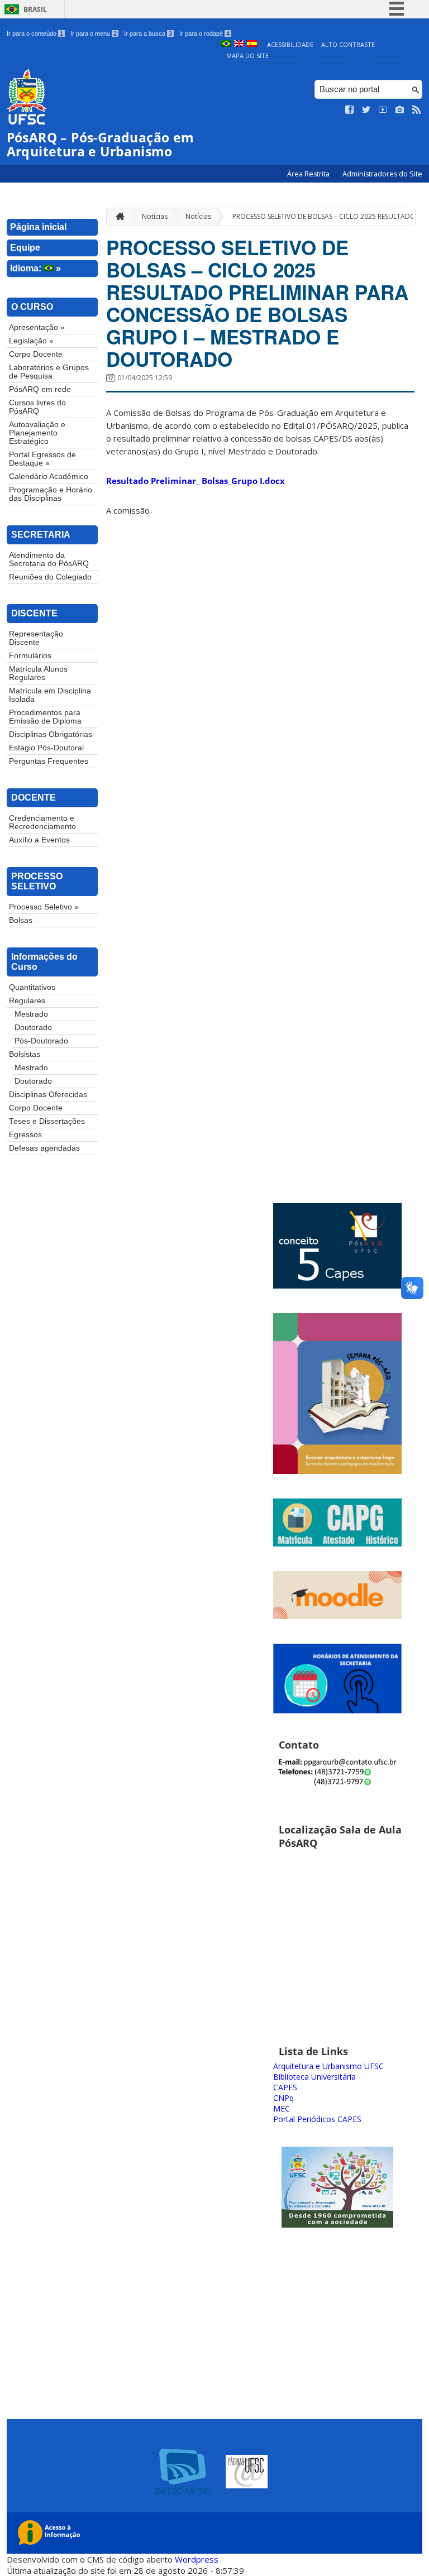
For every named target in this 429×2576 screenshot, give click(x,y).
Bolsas (21, 920)
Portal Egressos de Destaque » (42, 459)
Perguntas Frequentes (49, 761)
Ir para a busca (148, 33)
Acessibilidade (290, 44)
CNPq (283, 2098)
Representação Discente (36, 638)
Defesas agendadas (44, 1148)
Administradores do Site (382, 174)
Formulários (30, 656)
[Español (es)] (252, 44)
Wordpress (197, 2559)
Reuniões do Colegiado (50, 577)
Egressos (25, 1135)
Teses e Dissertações (47, 1121)
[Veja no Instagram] (400, 110)
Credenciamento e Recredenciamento (42, 822)
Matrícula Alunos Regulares (38, 673)
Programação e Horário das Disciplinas (51, 494)
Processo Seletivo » (44, 907)
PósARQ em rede (40, 389)
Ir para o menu (94, 33)
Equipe (25, 248)
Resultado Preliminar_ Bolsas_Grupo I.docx (196, 481)
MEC (282, 2108)
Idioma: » (35, 268)
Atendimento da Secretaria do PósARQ (49, 559)
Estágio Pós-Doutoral (46, 748)
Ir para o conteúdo (35, 33)
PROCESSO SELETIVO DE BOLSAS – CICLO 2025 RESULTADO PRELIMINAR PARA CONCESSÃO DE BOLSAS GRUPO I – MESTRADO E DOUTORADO (257, 303)
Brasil (35, 9)
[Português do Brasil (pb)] (226, 44)
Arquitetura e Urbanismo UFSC (328, 2066)
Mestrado (31, 1014)
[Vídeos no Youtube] (383, 110)
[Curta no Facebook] (350, 110)
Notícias (155, 216)
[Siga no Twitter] (366, 110)
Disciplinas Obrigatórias (51, 734)
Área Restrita (309, 174)
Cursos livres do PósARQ (37, 407)
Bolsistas (25, 1054)
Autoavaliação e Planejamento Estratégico (37, 433)
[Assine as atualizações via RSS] (417, 110)
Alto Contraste (348, 44)
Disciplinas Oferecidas (48, 1095)
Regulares (27, 1001)
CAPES (285, 2087)
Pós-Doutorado (41, 1041)
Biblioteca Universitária (314, 2077)
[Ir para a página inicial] (117, 217)
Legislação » (31, 341)
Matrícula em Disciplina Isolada (50, 695)
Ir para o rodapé (204, 33)
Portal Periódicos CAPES (317, 2119)
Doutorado (33, 1028)
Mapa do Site (247, 56)
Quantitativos (32, 987)
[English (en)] (239, 44)
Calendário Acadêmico (49, 477)
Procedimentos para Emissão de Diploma (45, 717)
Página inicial (38, 227)
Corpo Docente (36, 354)
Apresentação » (37, 327)
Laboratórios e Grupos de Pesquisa (49, 372)
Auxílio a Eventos (39, 840)
